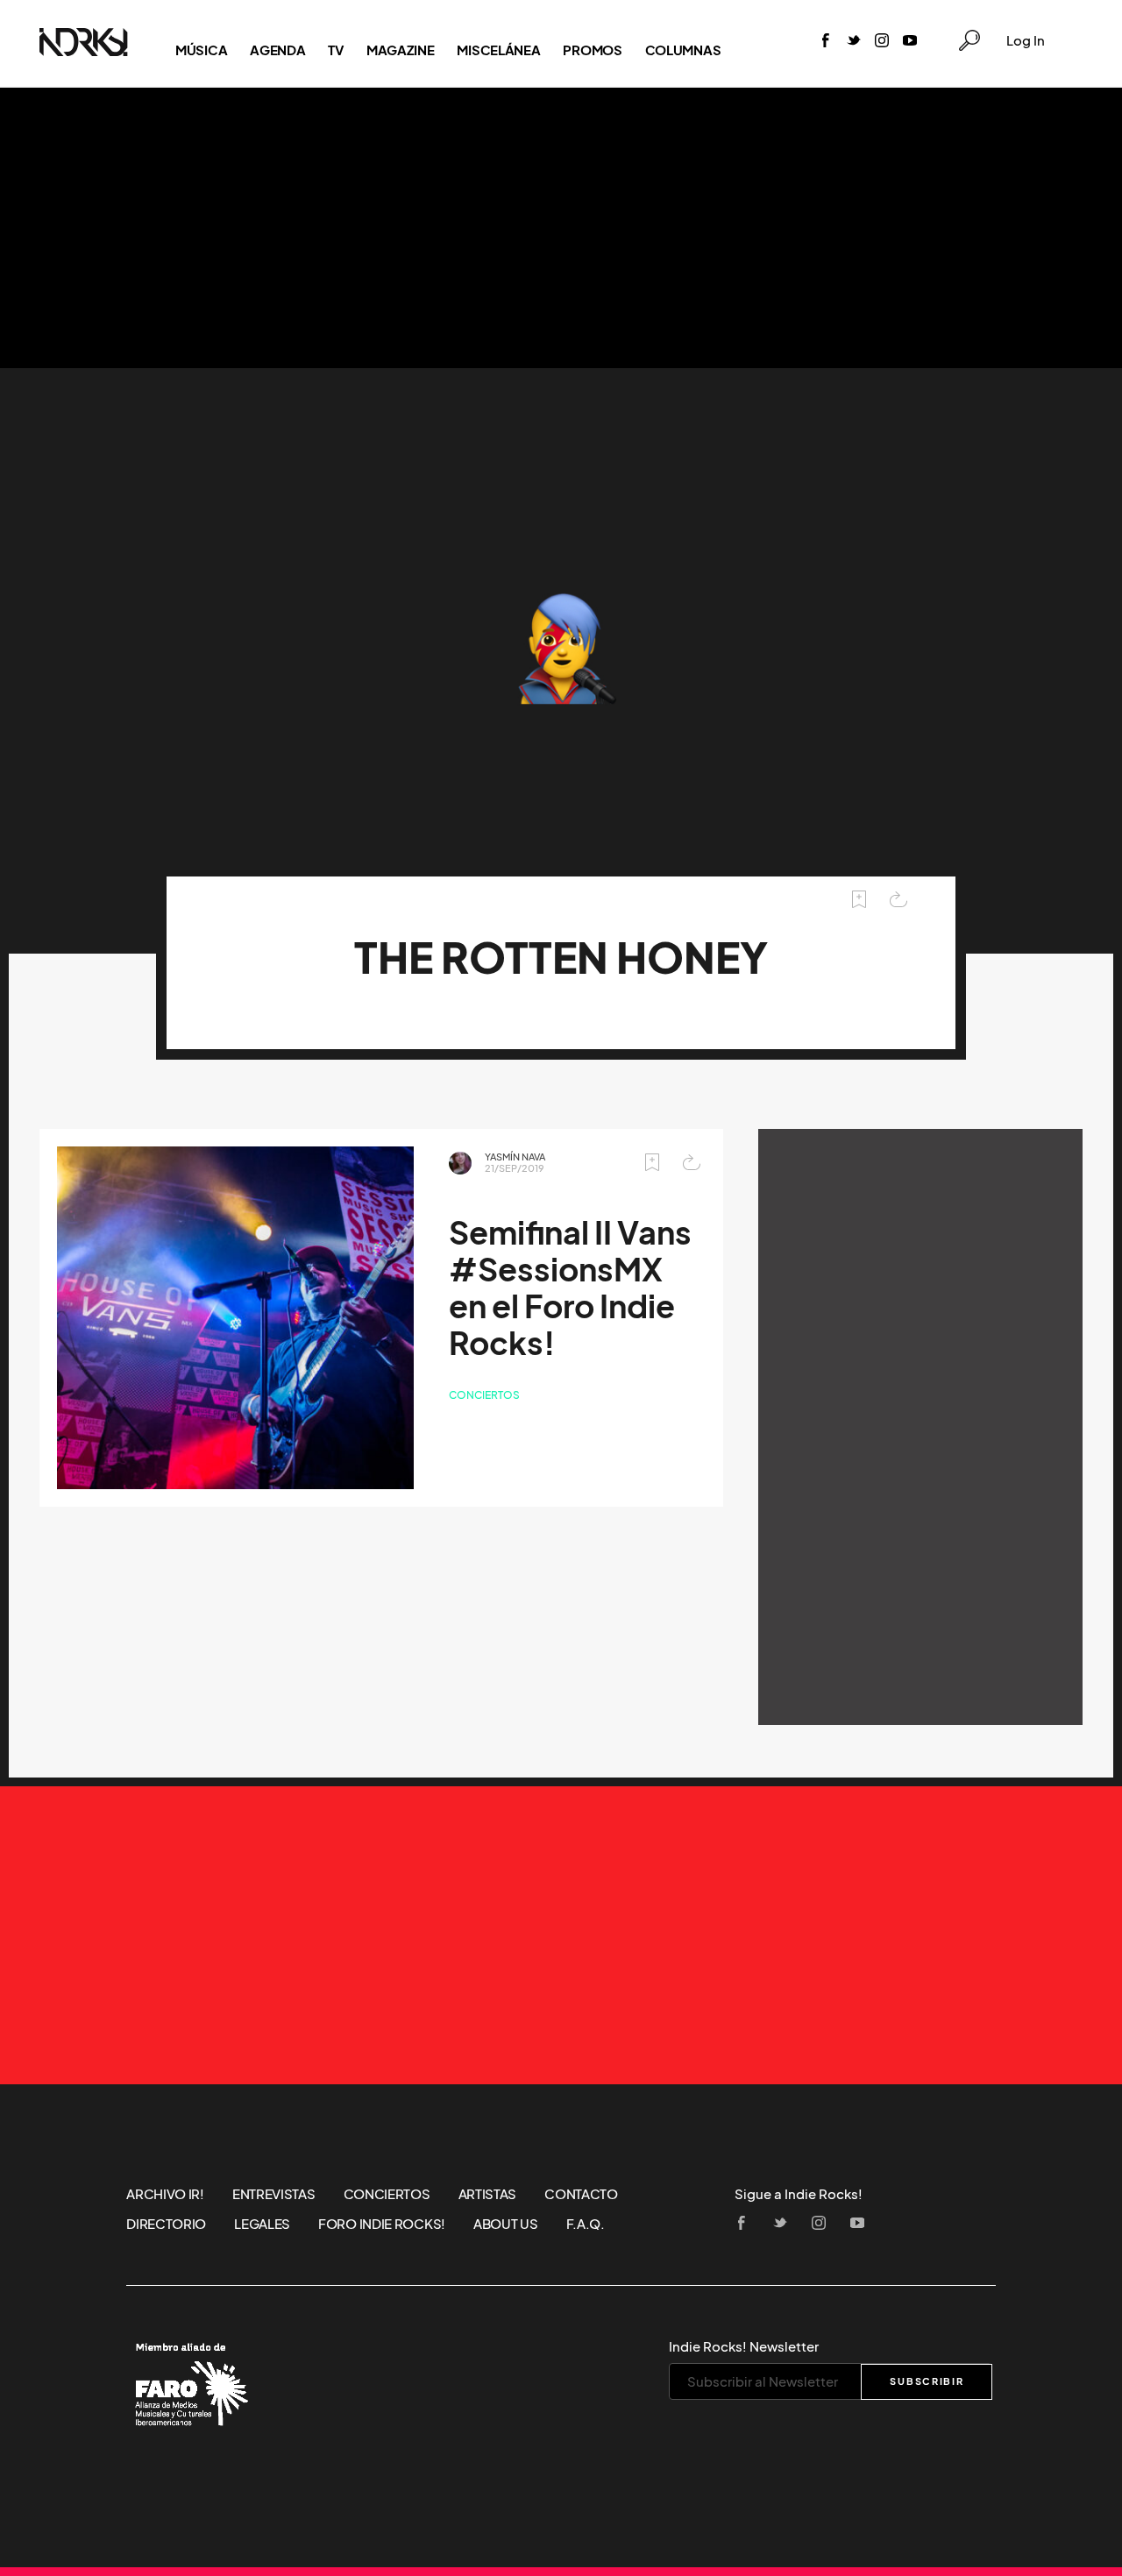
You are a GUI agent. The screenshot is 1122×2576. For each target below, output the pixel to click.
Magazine (401, 50)
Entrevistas (274, 2194)
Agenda (277, 50)
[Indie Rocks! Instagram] (882, 42)
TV (335, 50)
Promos (592, 50)
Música (201, 50)
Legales (262, 2224)
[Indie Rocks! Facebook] (826, 42)
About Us (506, 2224)
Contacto (581, 2194)
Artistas (488, 2194)
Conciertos (484, 1395)
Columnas (683, 50)
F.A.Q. (586, 2224)
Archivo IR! (165, 2194)
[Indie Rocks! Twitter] (854, 42)
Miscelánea (498, 50)
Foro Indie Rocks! (382, 2224)
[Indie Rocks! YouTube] (910, 42)
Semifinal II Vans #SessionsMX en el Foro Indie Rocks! (570, 1288)
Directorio (166, 2224)
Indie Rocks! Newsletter (744, 2346)
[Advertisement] (561, 228)
